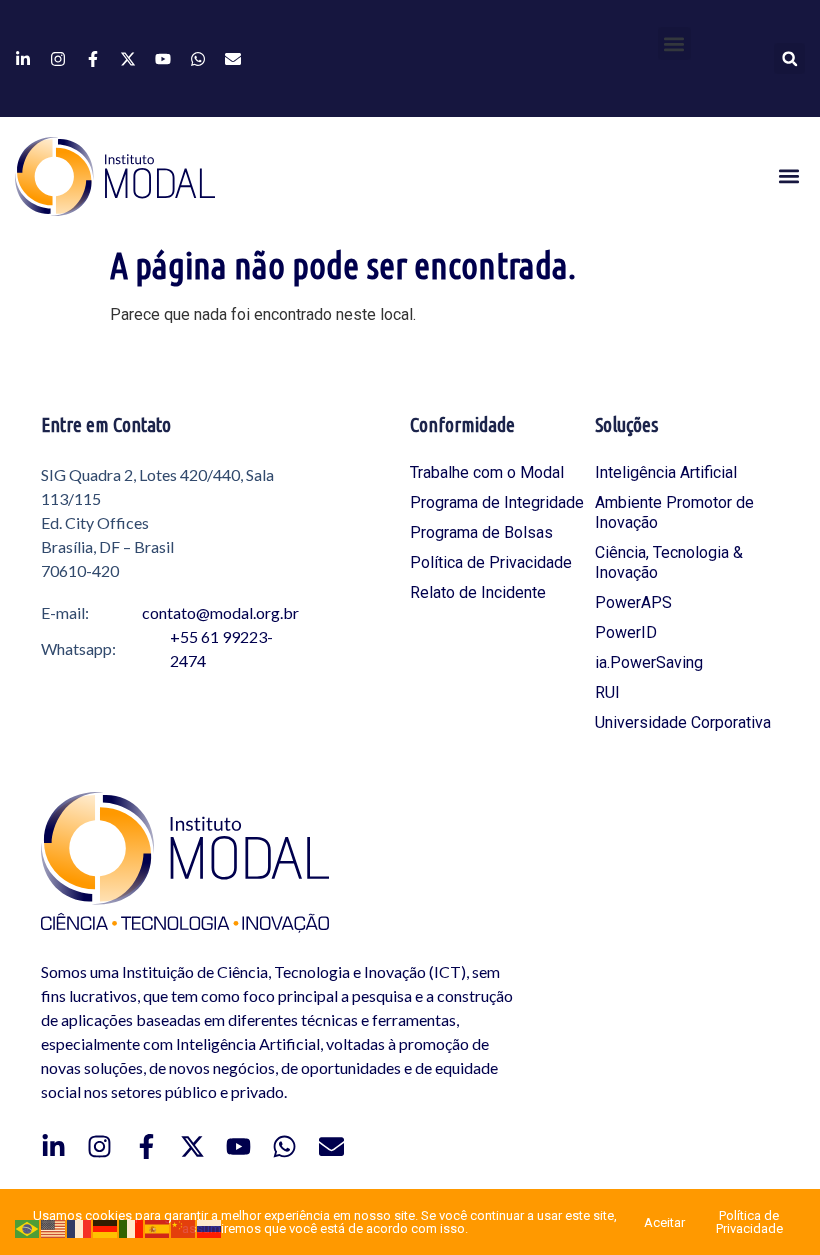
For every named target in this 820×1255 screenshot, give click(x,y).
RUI (607, 692)
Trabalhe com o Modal (487, 472)
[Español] (158, 1227)
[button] (674, 43)
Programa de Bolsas (481, 532)
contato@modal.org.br (220, 612)
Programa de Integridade (497, 502)
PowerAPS (633, 602)
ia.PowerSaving (649, 662)
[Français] (80, 1227)
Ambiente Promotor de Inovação (674, 512)
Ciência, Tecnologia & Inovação (669, 562)
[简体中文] (184, 1227)
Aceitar (664, 1222)
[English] (54, 1227)
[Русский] (210, 1227)
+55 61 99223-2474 (221, 648)
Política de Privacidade (491, 562)
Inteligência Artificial (666, 472)
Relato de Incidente (478, 592)
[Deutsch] (106, 1227)
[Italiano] (132, 1227)
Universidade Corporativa (683, 722)
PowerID (626, 632)
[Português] (28, 1227)
